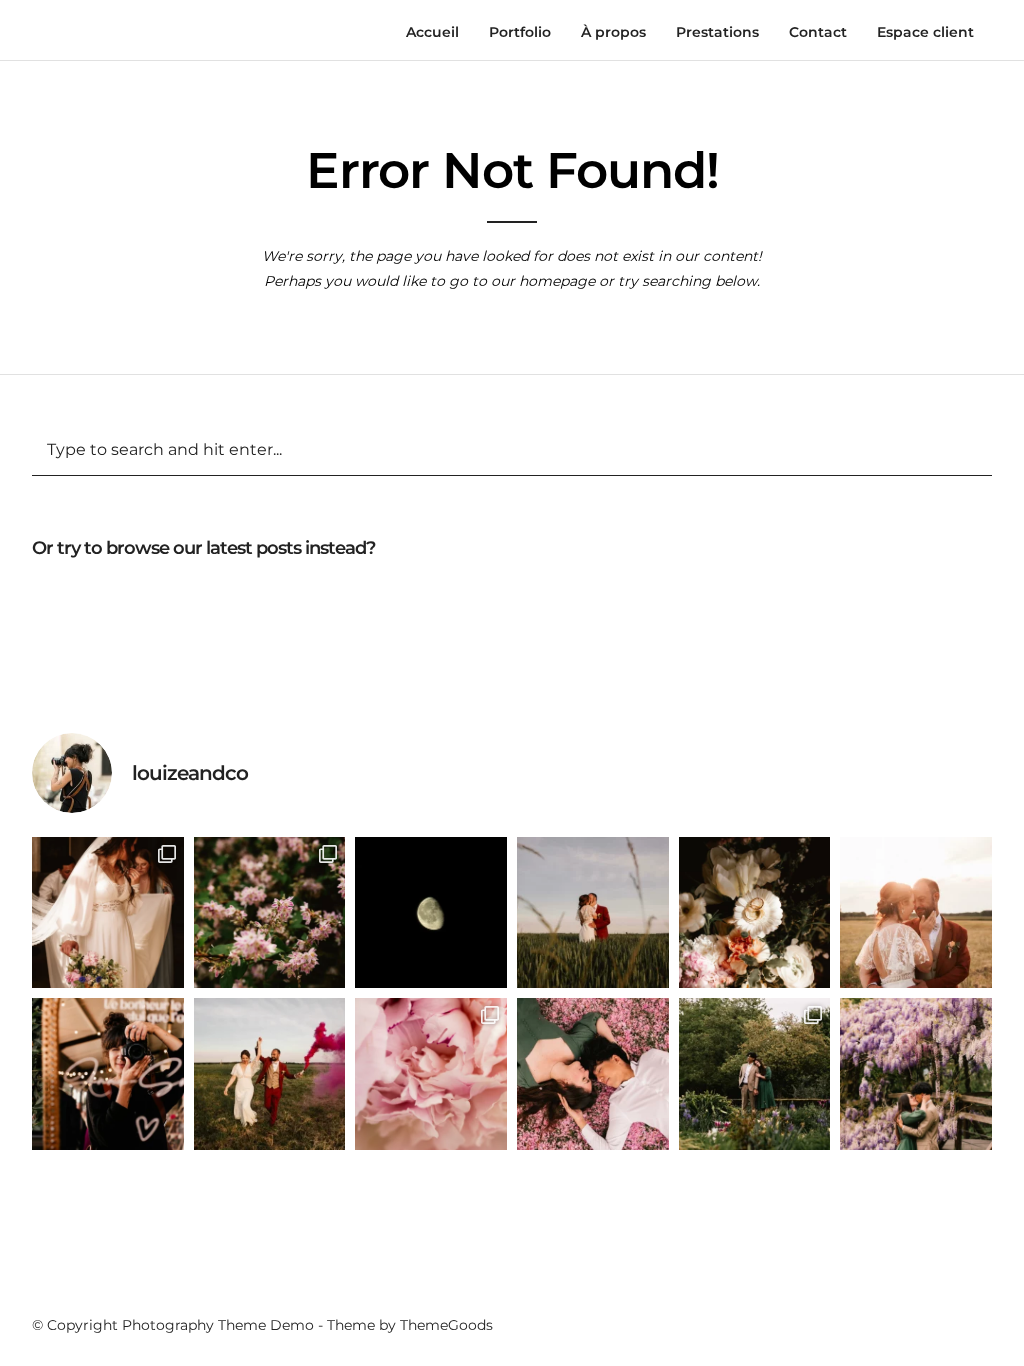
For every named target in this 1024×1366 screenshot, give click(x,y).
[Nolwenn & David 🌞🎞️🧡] (916, 913)
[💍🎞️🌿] (755, 913)
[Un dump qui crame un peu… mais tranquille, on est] (270, 913)
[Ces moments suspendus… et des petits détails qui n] (108, 913)
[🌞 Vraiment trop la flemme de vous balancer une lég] (593, 913)
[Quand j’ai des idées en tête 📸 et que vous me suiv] (593, 1074)
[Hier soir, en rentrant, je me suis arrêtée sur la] (431, 913)
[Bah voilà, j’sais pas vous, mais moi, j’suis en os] (916, 1074)
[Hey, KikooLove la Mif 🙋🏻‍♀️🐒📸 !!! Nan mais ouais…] (108, 1074)
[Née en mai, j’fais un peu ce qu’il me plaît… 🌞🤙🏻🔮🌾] (431, 1074)
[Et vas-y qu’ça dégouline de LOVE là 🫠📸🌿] (755, 1074)
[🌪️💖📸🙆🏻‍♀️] (270, 1074)
